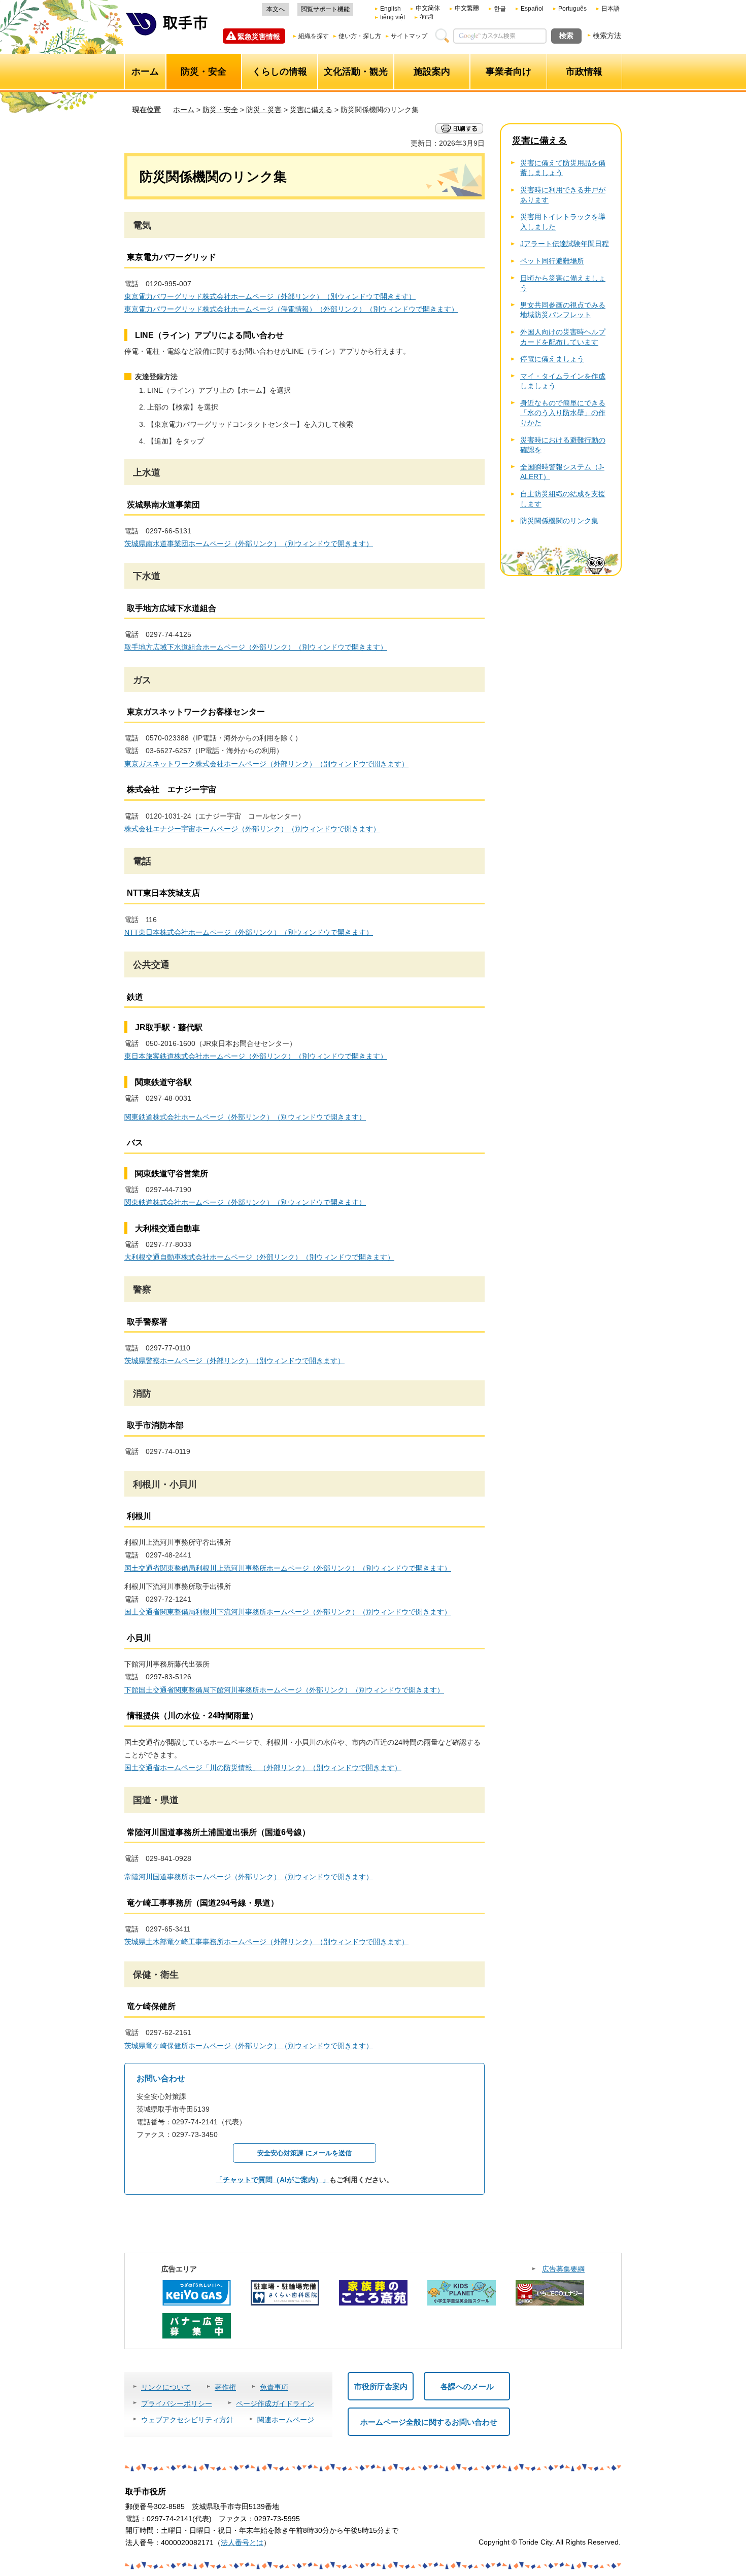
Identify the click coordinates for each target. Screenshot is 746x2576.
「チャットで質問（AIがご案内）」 (273, 2180)
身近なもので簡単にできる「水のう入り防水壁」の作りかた (563, 413)
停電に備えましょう (552, 359)
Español (532, 9)
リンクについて (166, 2387)
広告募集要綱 (563, 2269)
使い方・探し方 (360, 36)
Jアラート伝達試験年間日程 (565, 244)
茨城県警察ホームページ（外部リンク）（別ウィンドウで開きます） (234, 1361)
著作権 (225, 2387)
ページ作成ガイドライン (275, 2403)
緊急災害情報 (259, 37)
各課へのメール (467, 2386)
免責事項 (274, 2387)
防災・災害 (264, 110)
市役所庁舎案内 (381, 2386)
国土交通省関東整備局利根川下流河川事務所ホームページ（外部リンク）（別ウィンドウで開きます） (288, 1612)
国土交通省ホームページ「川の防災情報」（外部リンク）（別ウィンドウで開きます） (263, 1768)
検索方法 (607, 36)
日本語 (611, 9)
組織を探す (314, 36)
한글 (500, 9)
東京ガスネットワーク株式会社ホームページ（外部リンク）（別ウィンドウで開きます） (266, 764)
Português (572, 9)
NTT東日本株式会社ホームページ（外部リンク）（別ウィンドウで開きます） (249, 932)
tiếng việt (393, 17)
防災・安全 (220, 110)
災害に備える (311, 110)
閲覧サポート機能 (325, 9)
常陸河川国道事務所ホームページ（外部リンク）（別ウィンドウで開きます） (249, 1877)
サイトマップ (409, 36)
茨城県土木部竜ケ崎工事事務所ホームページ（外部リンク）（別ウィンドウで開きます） (266, 1942)
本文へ (276, 9)
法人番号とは (242, 2543)
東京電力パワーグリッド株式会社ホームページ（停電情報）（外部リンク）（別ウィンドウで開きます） (291, 309)
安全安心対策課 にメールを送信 (304, 2153)
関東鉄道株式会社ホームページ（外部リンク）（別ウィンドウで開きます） (245, 1117)
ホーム (184, 110)
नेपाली (427, 17)
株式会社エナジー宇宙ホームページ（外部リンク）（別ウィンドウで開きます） (252, 829)
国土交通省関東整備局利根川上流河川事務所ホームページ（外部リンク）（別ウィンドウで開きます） (288, 1568)
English (391, 9)
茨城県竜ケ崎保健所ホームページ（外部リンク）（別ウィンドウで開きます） (249, 2046)
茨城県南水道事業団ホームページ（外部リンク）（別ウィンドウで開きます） (249, 544)
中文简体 (428, 9)
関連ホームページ (286, 2420)
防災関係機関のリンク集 (559, 521)
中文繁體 (467, 9)
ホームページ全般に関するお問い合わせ (429, 2422)
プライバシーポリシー (177, 2403)
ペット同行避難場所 (552, 261)
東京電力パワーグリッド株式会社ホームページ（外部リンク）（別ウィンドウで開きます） (270, 296)
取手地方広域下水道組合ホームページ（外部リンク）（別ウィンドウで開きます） (256, 647)
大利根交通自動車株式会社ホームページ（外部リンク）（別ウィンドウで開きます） (259, 1257)
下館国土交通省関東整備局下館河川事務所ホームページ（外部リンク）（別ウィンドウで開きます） (284, 1690)
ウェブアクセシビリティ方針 (187, 2420)
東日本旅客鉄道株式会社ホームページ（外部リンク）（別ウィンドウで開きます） (256, 1056)
